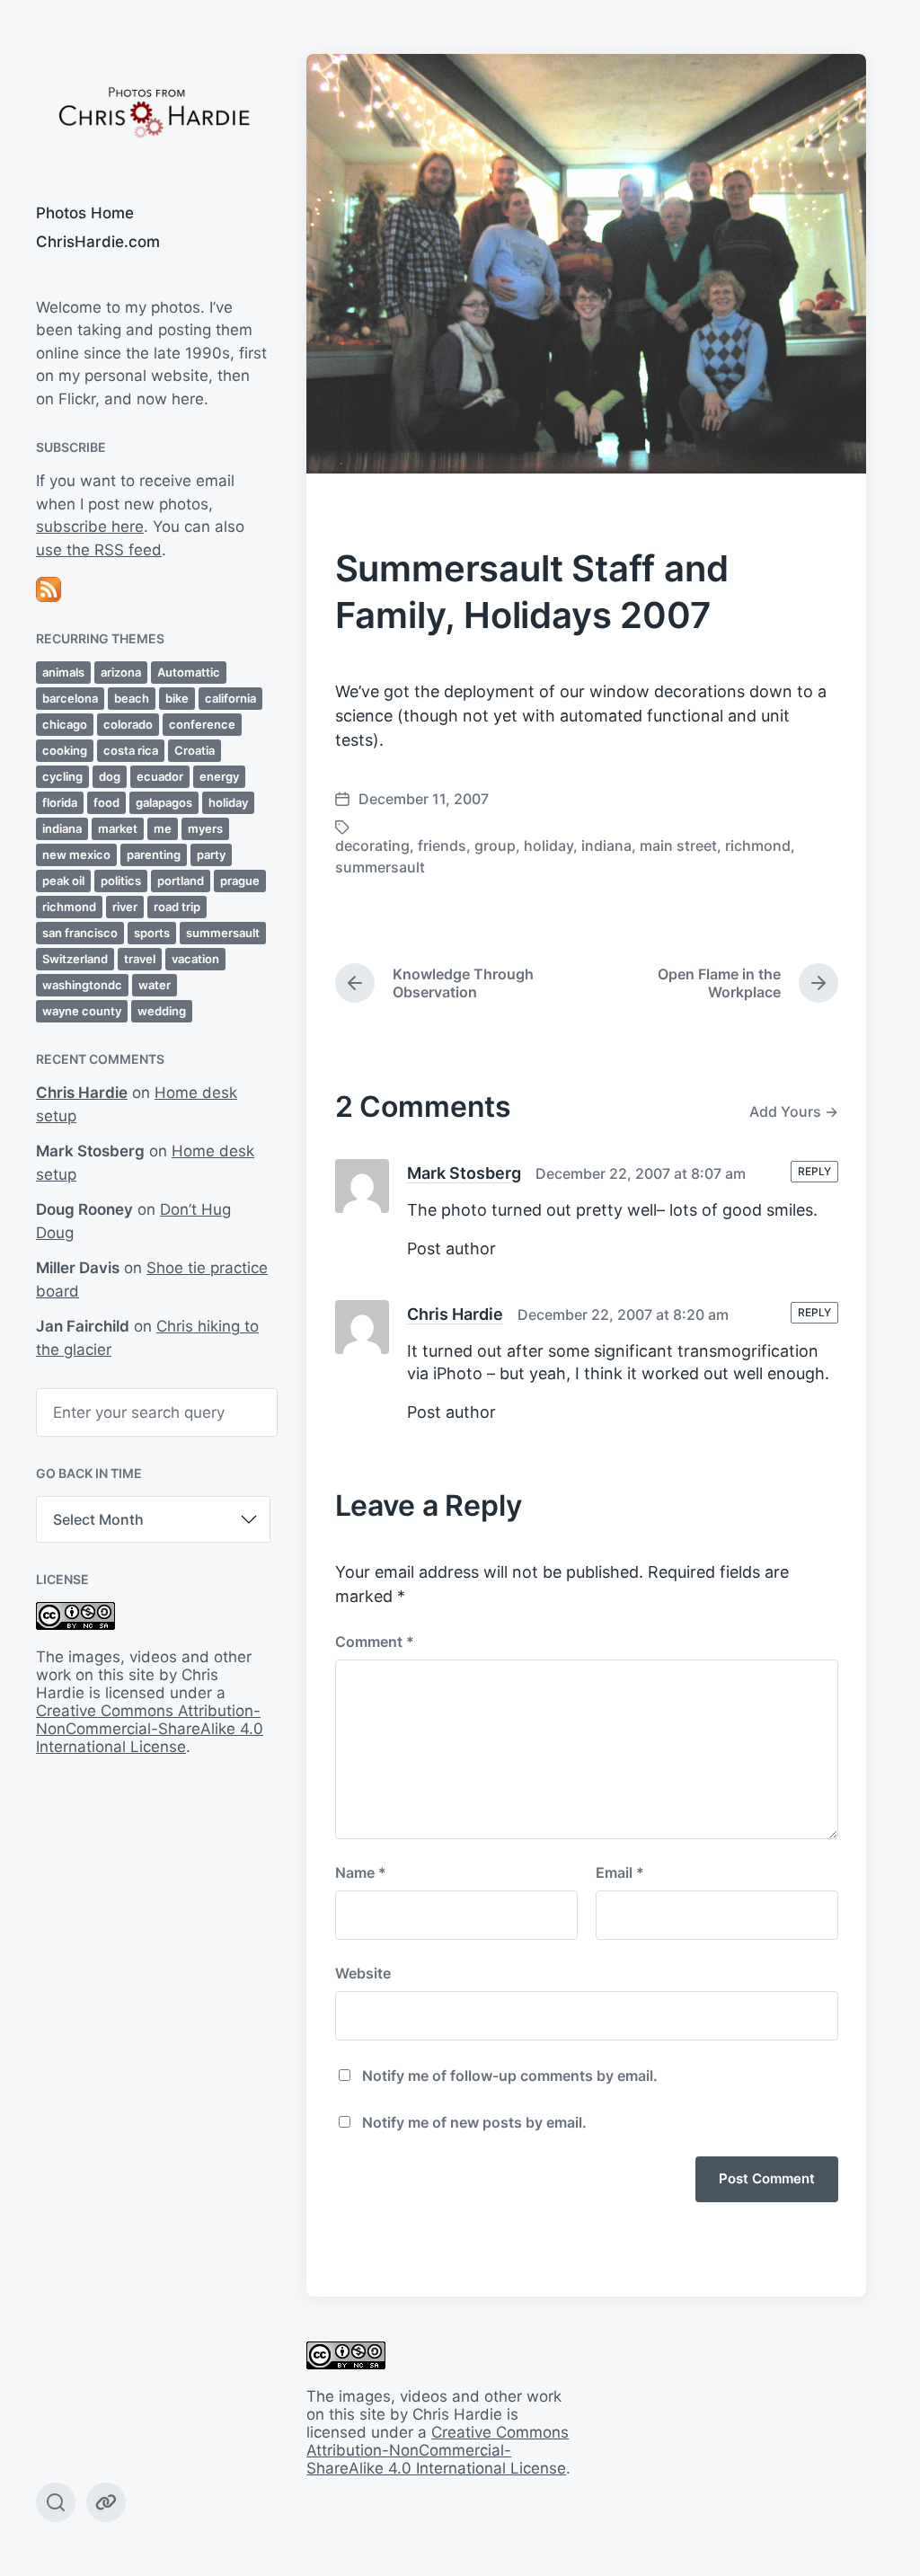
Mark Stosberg (464, 1173)
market (118, 828)
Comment (375, 1642)
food (106, 802)
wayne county (82, 1011)
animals (63, 672)
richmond (69, 907)
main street (678, 845)
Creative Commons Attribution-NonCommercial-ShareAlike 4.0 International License (150, 1729)
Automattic (189, 672)
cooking (65, 750)
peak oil (63, 881)
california (230, 698)
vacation (195, 959)
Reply (814, 1171)
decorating (372, 845)
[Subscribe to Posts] (153, 589)
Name (361, 1872)
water (155, 985)
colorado (128, 724)
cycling (62, 776)
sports (152, 933)
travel (140, 959)
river (125, 907)
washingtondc (82, 985)
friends (442, 845)
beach (132, 698)
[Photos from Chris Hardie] (153, 111)
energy (219, 776)
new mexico (76, 854)
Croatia (195, 750)
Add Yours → (794, 1111)
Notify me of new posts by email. (474, 2122)
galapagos (164, 802)
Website (363, 1973)
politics (121, 881)
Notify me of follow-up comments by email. (510, 2076)
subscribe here (90, 527)
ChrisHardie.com (98, 242)
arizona (121, 672)
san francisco (80, 933)
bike (177, 698)
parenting (154, 854)
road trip (177, 907)
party (211, 854)
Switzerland (75, 959)
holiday (228, 802)
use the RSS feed (99, 550)
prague (240, 881)
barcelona (70, 698)
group (495, 845)
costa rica (131, 750)
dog (110, 776)
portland (181, 881)
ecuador (160, 776)
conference (202, 724)
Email (620, 1872)
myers (205, 828)
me (163, 828)
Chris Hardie (82, 1093)
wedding (162, 1011)
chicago (65, 724)
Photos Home (85, 213)
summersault (223, 933)
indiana (62, 828)
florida (60, 802)
